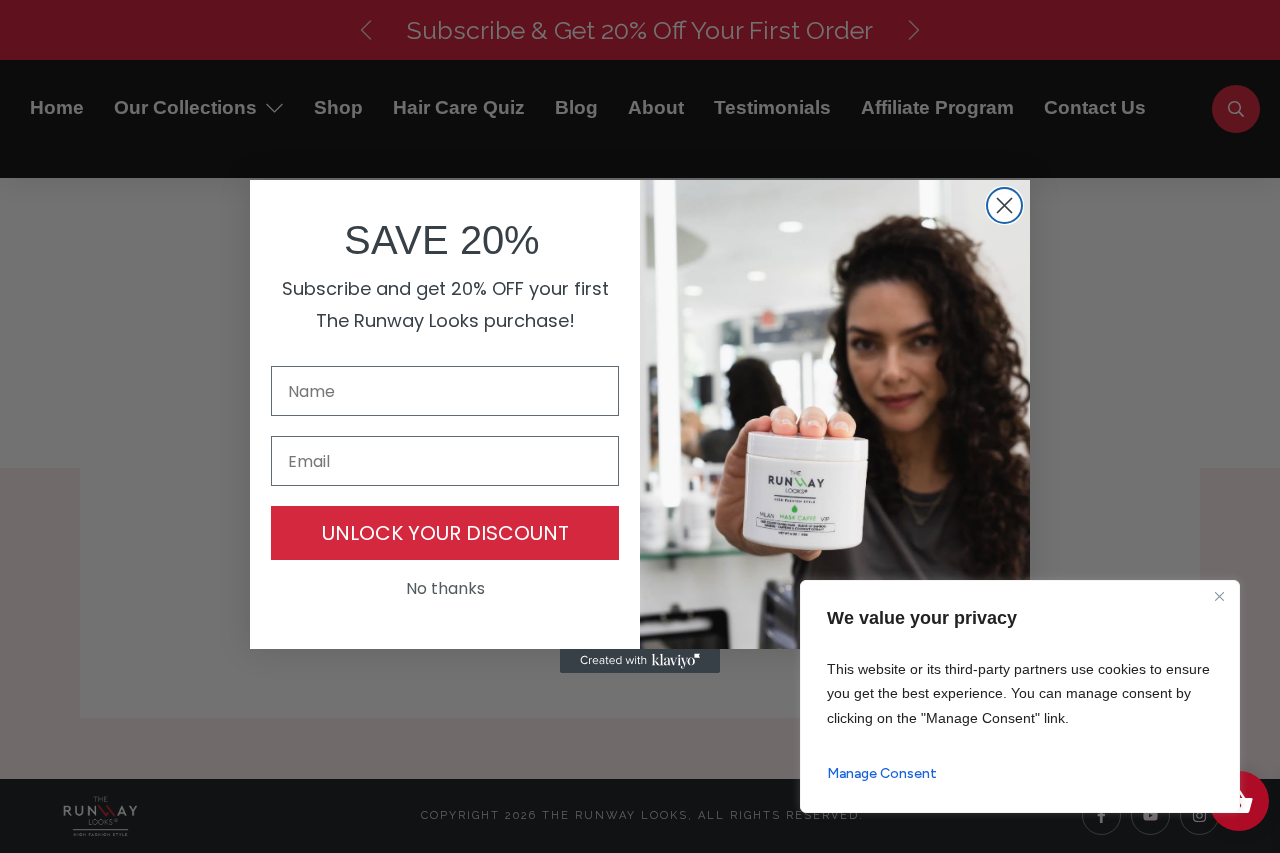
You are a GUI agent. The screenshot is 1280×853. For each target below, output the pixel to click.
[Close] (1219, 597)
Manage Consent (882, 773)
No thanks (445, 588)
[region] (1020, 697)
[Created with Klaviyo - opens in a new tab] (640, 661)
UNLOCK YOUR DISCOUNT (445, 533)
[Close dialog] (1004, 205)
